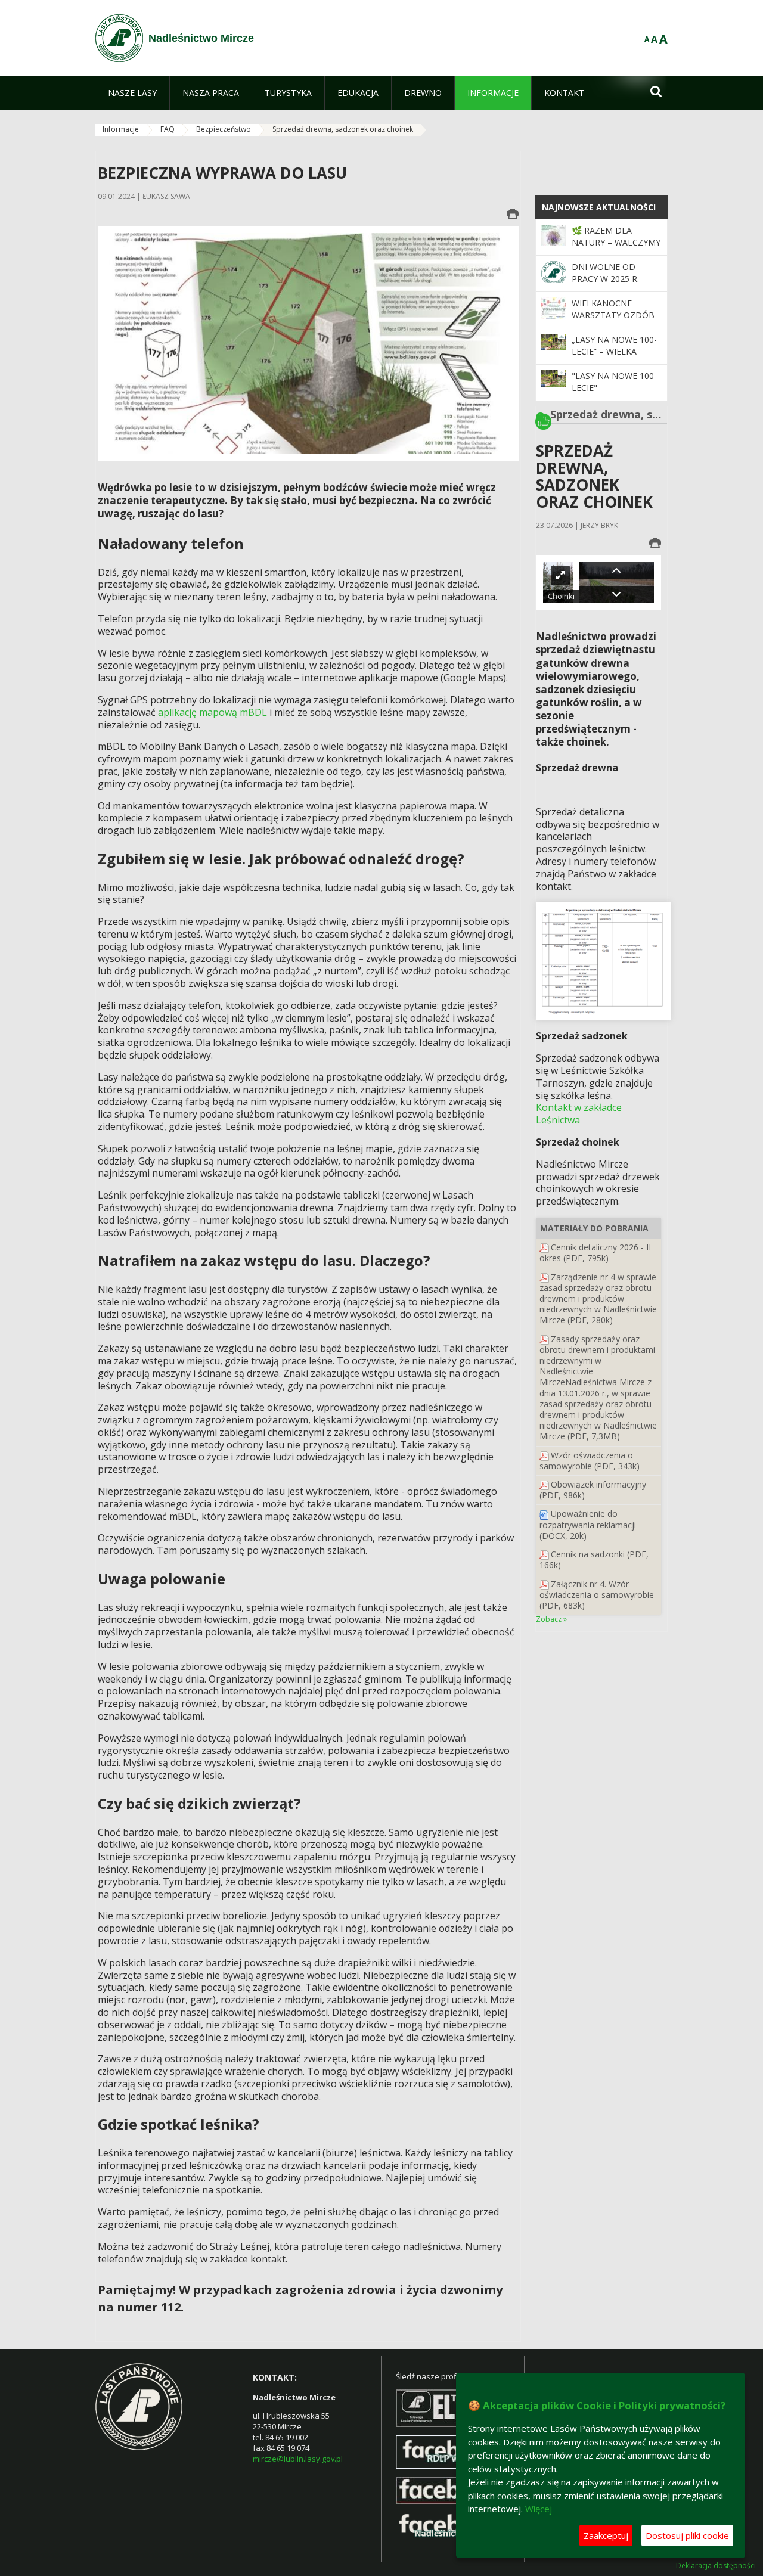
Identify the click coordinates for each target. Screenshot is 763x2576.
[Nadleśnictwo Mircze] (119, 38)
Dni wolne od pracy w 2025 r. (605, 273)
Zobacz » (551, 1619)
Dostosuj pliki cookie (687, 2535)
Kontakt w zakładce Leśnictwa (579, 1114)
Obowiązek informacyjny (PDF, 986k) (593, 1490)
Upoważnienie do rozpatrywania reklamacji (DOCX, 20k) (588, 1524)
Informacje (121, 129)
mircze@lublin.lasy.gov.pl (298, 2459)
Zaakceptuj (606, 2535)
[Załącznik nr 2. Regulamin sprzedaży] (544, 1484)
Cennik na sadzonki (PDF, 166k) (594, 1559)
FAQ (168, 129)
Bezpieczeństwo (224, 129)
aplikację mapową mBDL (213, 712)
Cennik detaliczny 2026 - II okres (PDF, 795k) (595, 1253)
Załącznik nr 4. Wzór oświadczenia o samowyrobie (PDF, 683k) (597, 1595)
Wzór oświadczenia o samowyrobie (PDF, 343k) (590, 1461)
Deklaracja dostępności (716, 2566)
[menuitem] (132, 93)
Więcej (539, 2509)
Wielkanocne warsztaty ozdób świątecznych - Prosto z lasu (613, 321)
